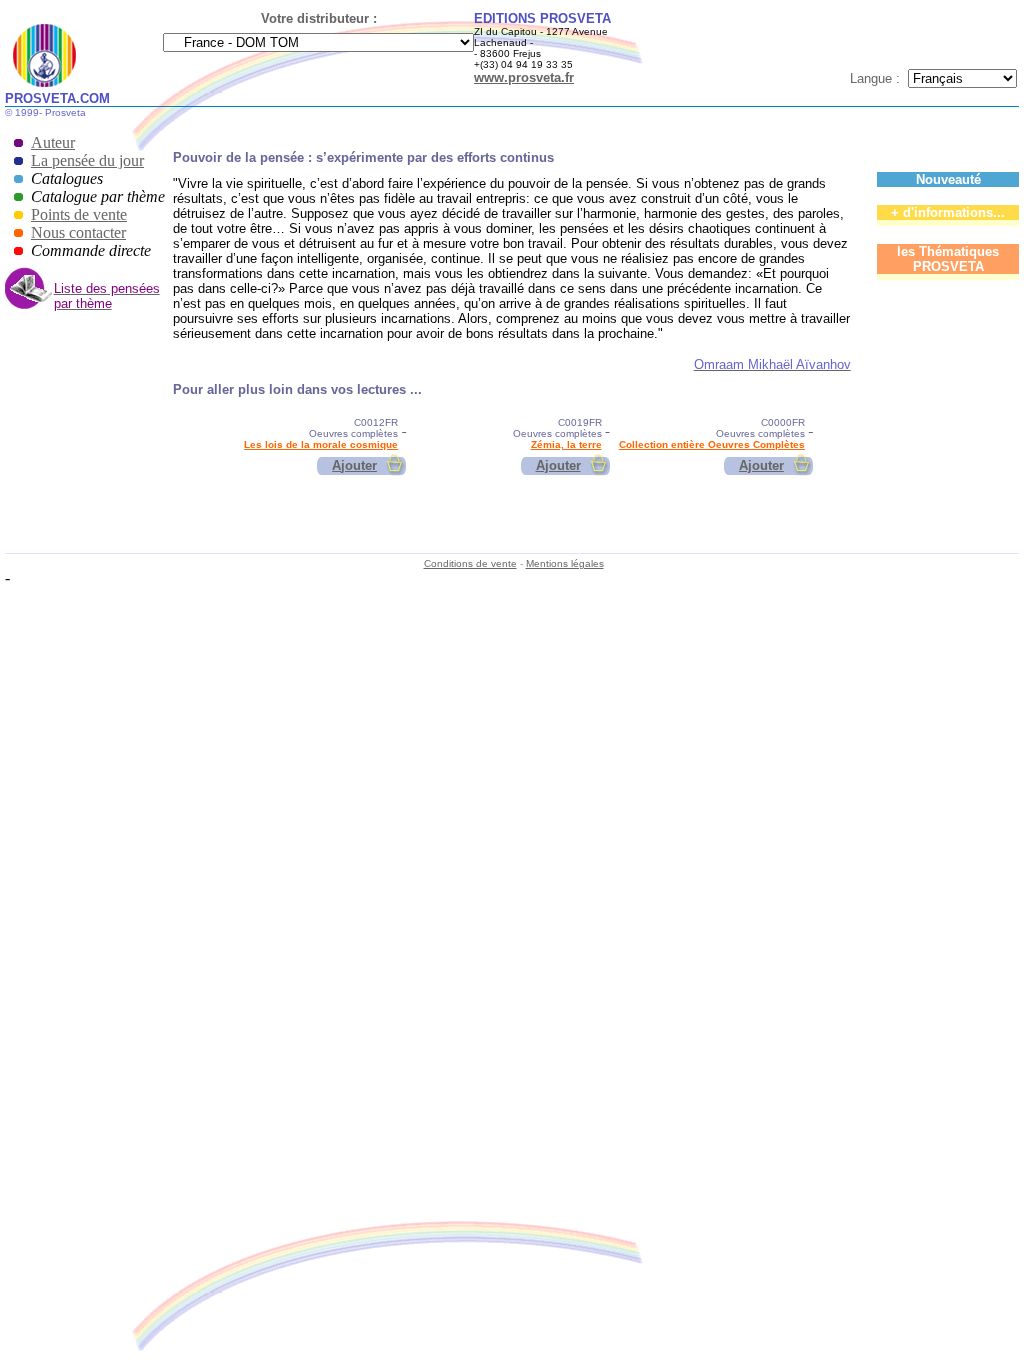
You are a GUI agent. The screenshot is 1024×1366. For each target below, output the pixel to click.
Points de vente (79, 214)
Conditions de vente (470, 563)
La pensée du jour (87, 160)
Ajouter (354, 465)
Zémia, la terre (566, 444)
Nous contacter (78, 232)
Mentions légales (565, 563)
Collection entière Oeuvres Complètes (712, 444)
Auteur (53, 142)
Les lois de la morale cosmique (321, 444)
